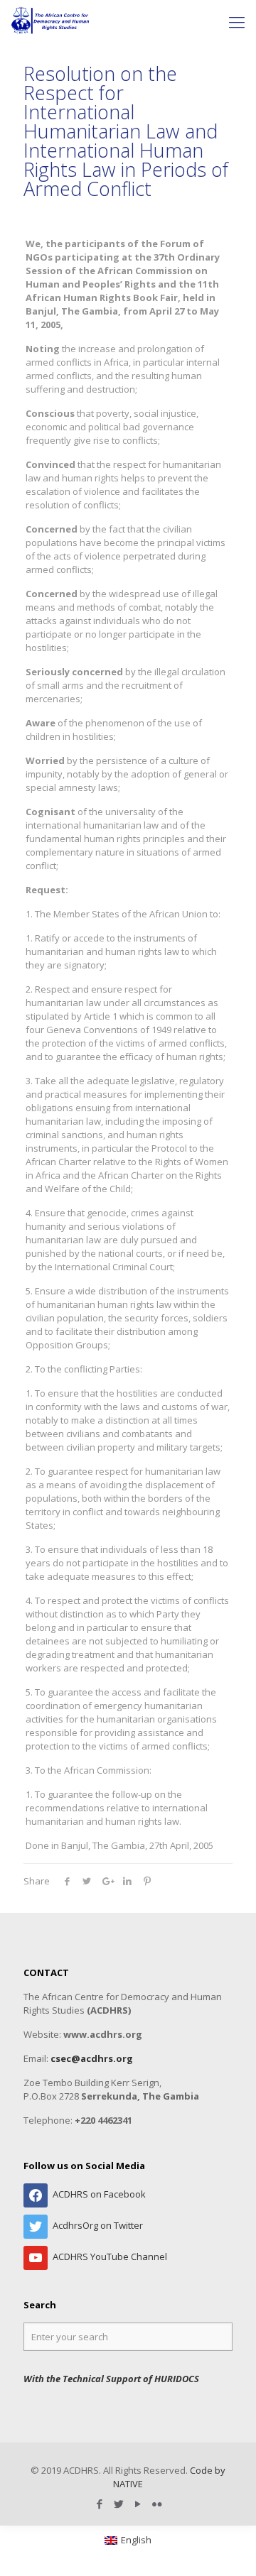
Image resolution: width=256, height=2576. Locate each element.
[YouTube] (138, 2504)
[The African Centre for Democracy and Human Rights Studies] (51, 21)
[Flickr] (157, 2504)
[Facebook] (99, 2504)
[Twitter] (118, 2504)
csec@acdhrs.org (92, 2058)
